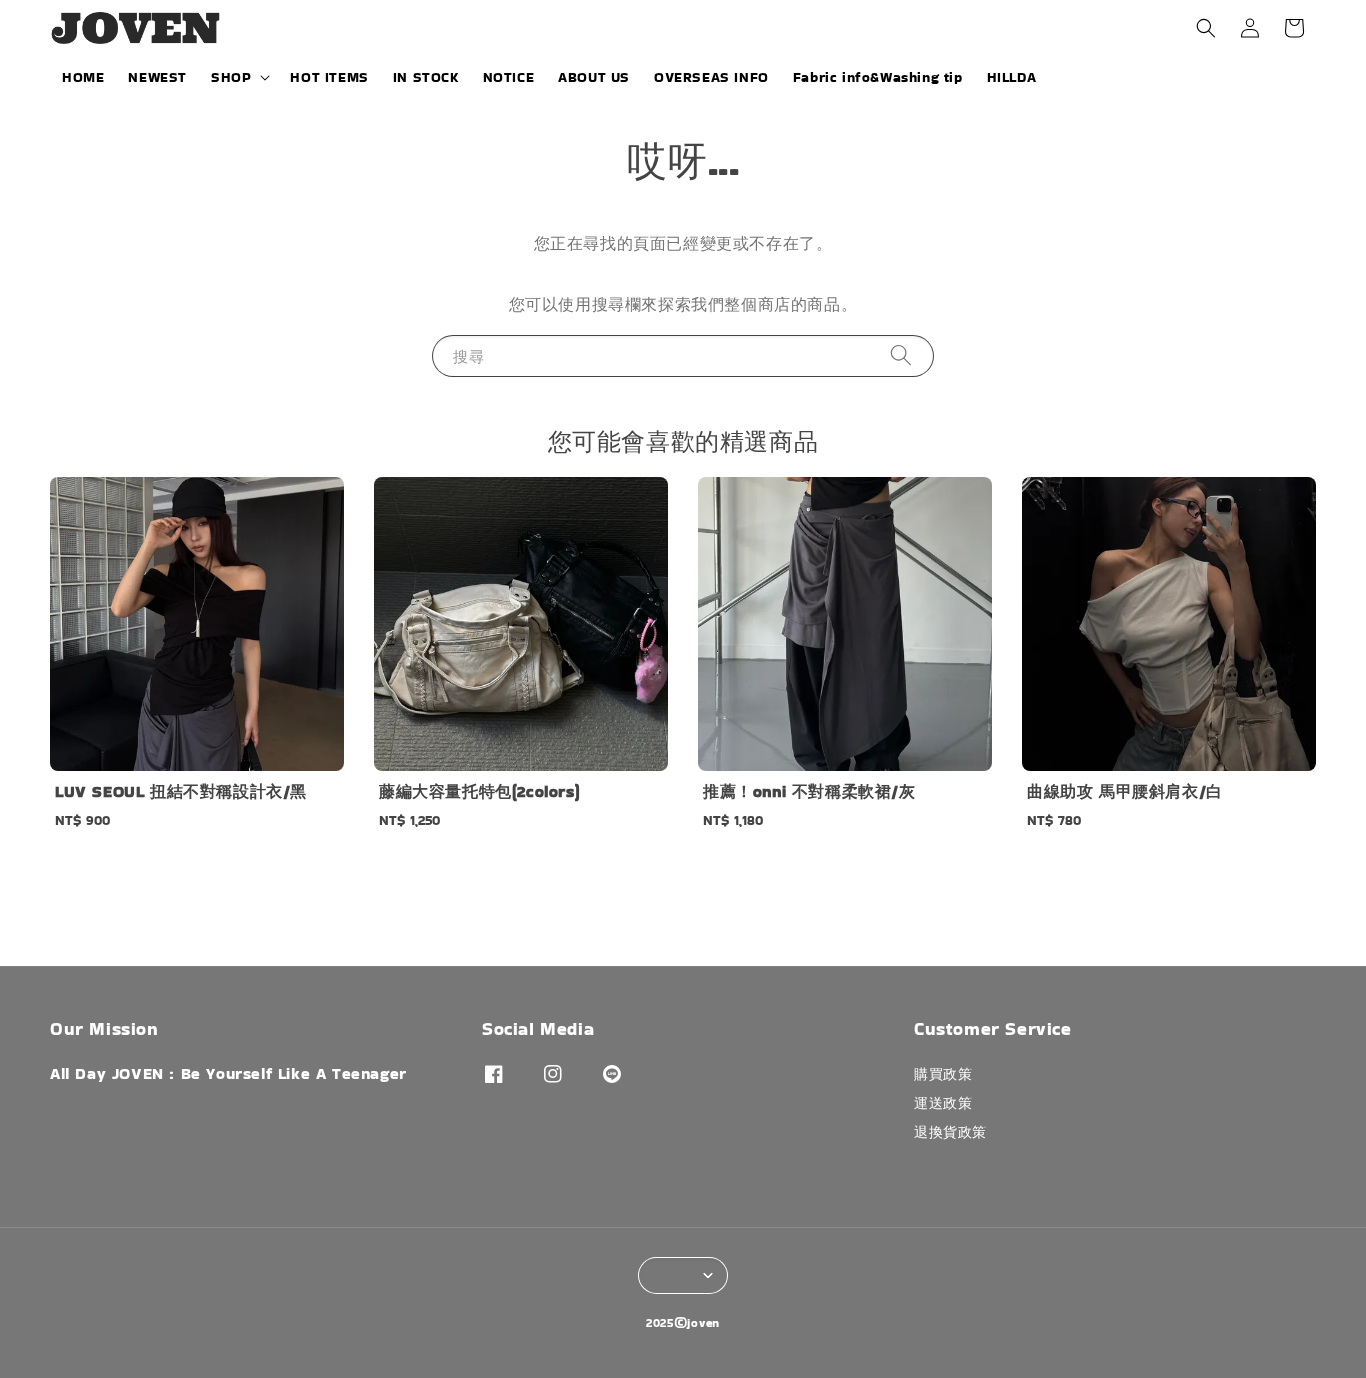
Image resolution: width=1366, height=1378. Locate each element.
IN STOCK (426, 77)
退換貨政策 (950, 1132)
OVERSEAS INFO (711, 77)
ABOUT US (594, 77)
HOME (83, 77)
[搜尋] (901, 355)
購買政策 (943, 1074)
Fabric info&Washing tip (878, 77)
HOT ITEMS (329, 77)
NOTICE (509, 77)
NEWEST (157, 77)
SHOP (231, 77)
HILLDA (1012, 77)
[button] (1206, 28)
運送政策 (943, 1103)
